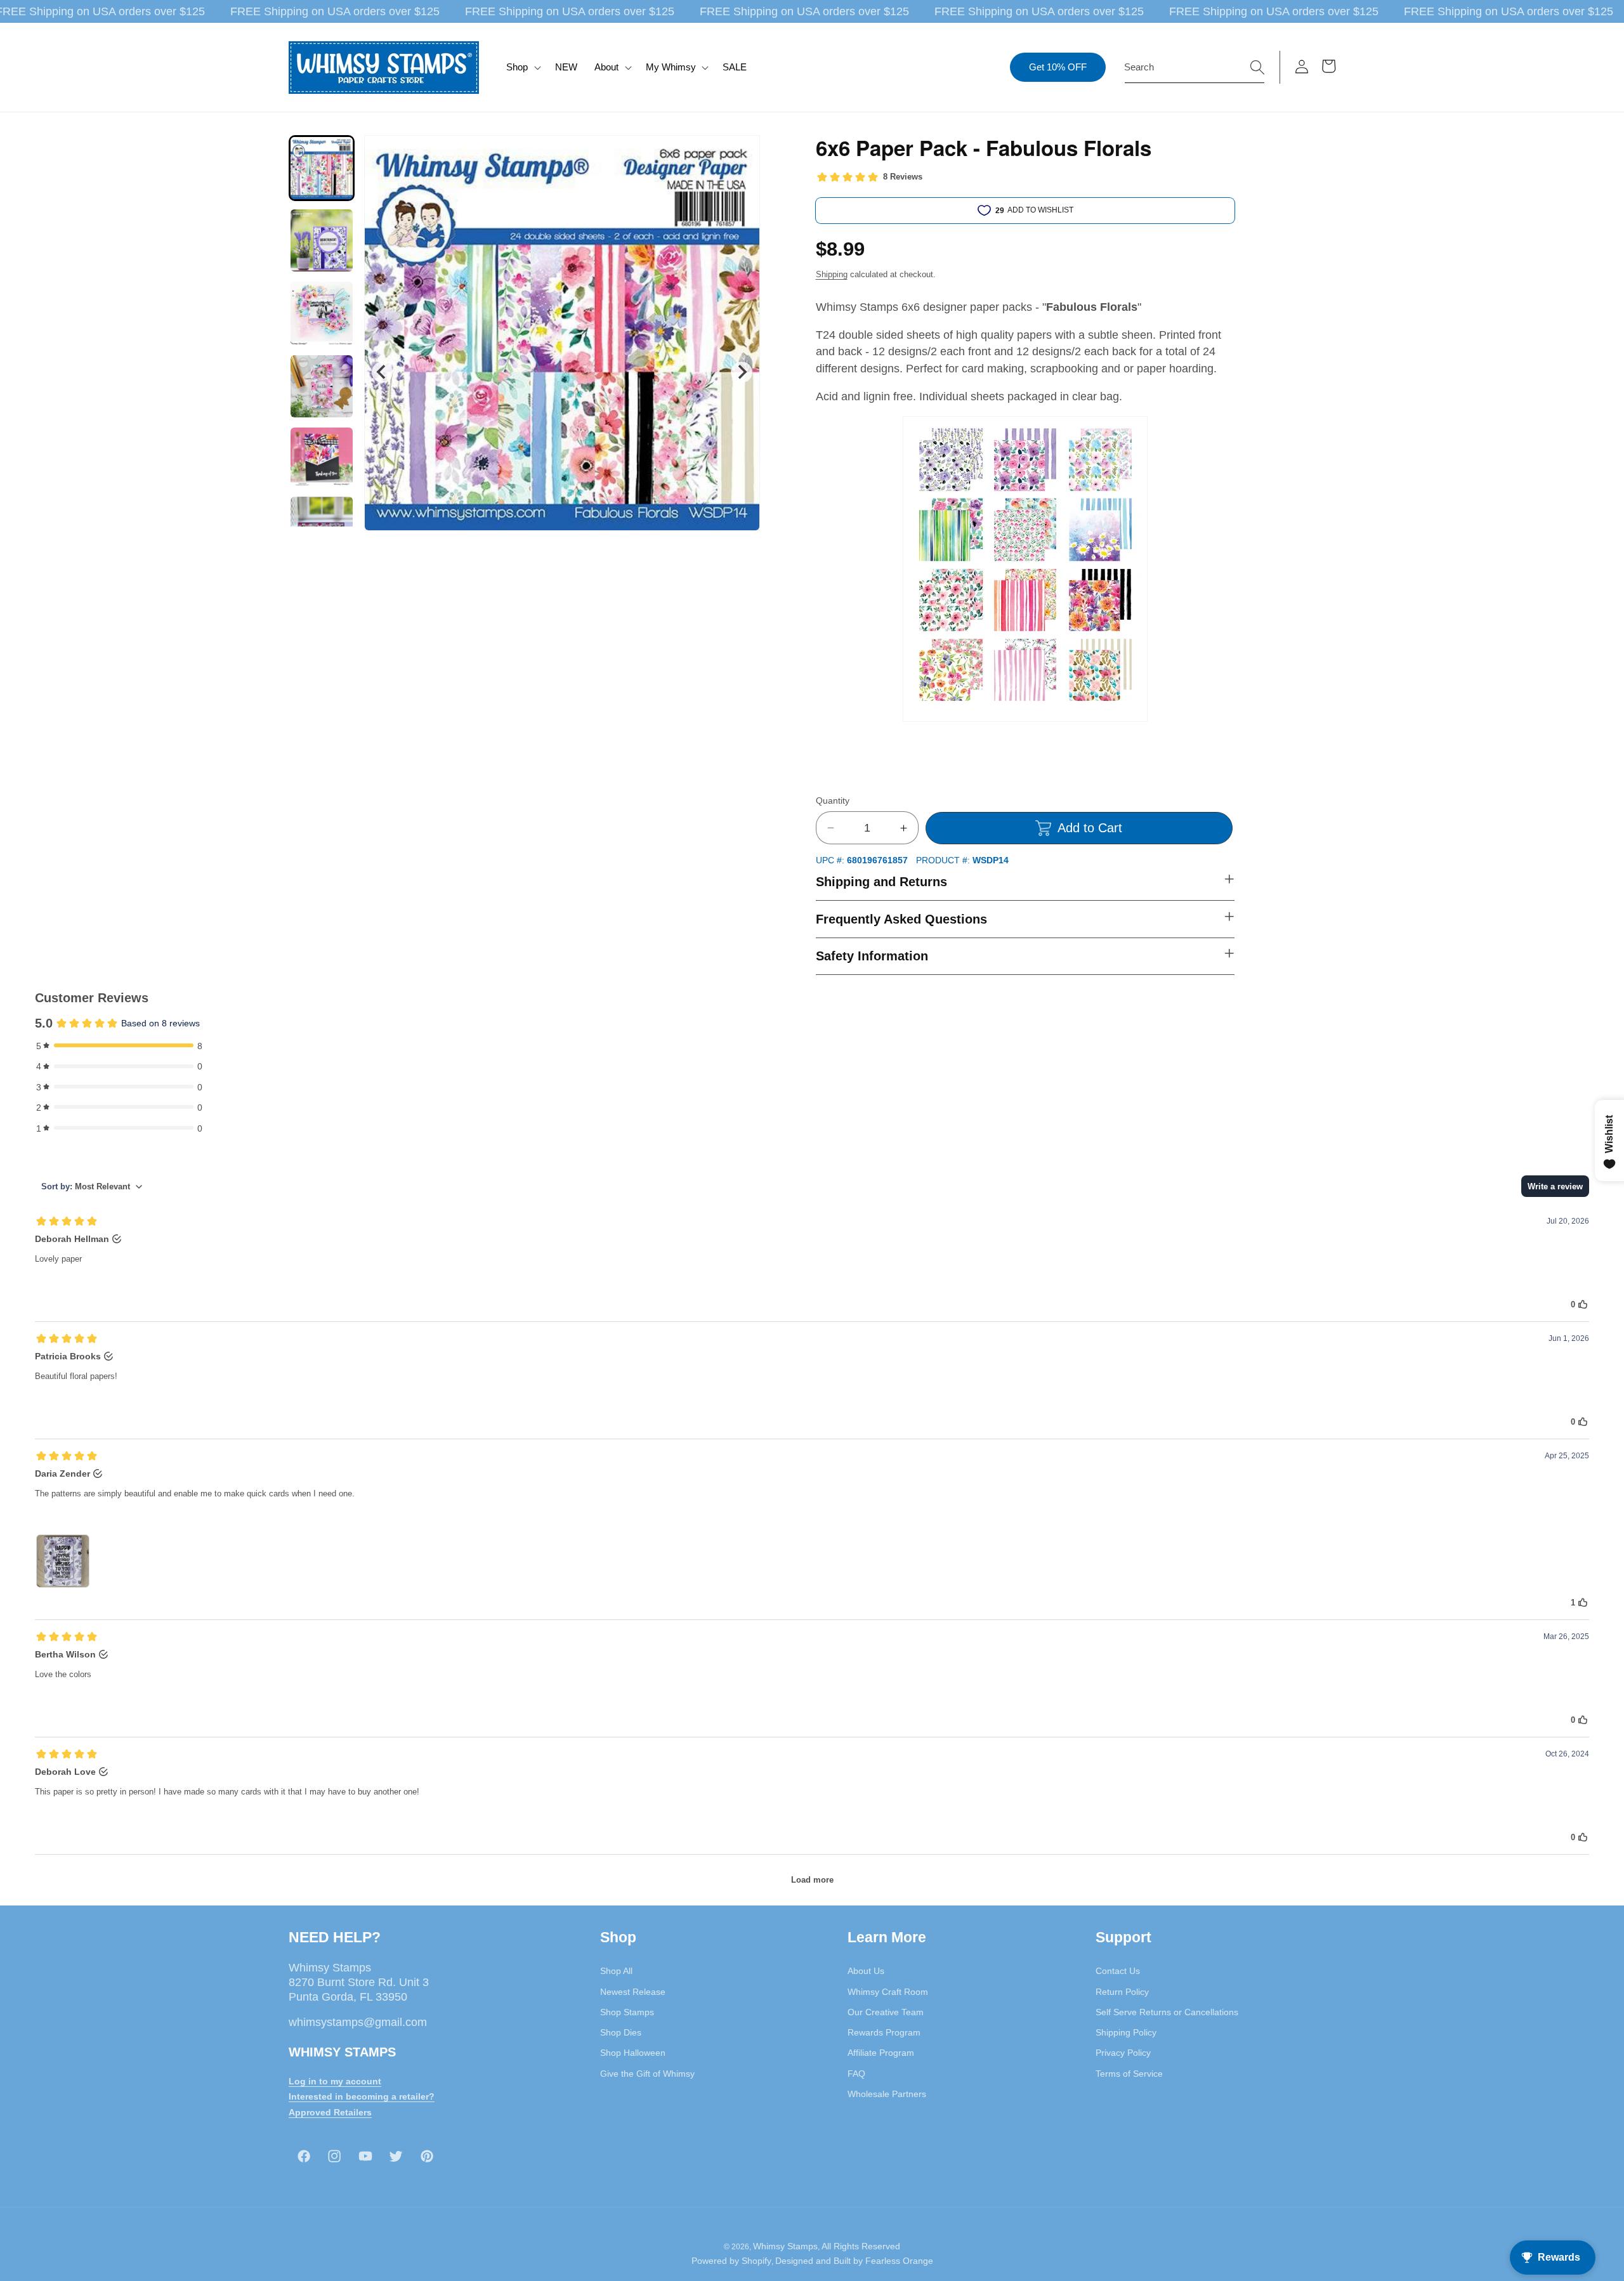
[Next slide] (741, 372)
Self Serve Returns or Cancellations (1167, 2012)
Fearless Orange (899, 2261)
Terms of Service (1129, 2073)
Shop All (616, 1971)
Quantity (833, 801)
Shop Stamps (627, 2012)
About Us (866, 1971)
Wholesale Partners (887, 2094)
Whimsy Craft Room (888, 1991)
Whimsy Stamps (785, 2245)
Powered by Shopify (731, 2261)
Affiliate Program (881, 2053)
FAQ (856, 2073)
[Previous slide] (382, 372)
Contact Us (1118, 1971)
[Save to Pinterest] (742, 153)
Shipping (832, 274)
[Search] (1257, 67)
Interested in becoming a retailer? (362, 2096)
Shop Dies (621, 2032)
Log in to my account (335, 2081)
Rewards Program (884, 2032)
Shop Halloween (633, 2053)
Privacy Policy (1123, 2053)
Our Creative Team (886, 2012)
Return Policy (1122, 1991)
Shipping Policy (1126, 2032)
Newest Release (633, 1991)
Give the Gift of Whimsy (647, 2073)
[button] (522, 67)
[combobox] (1195, 67)
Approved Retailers (330, 2112)
